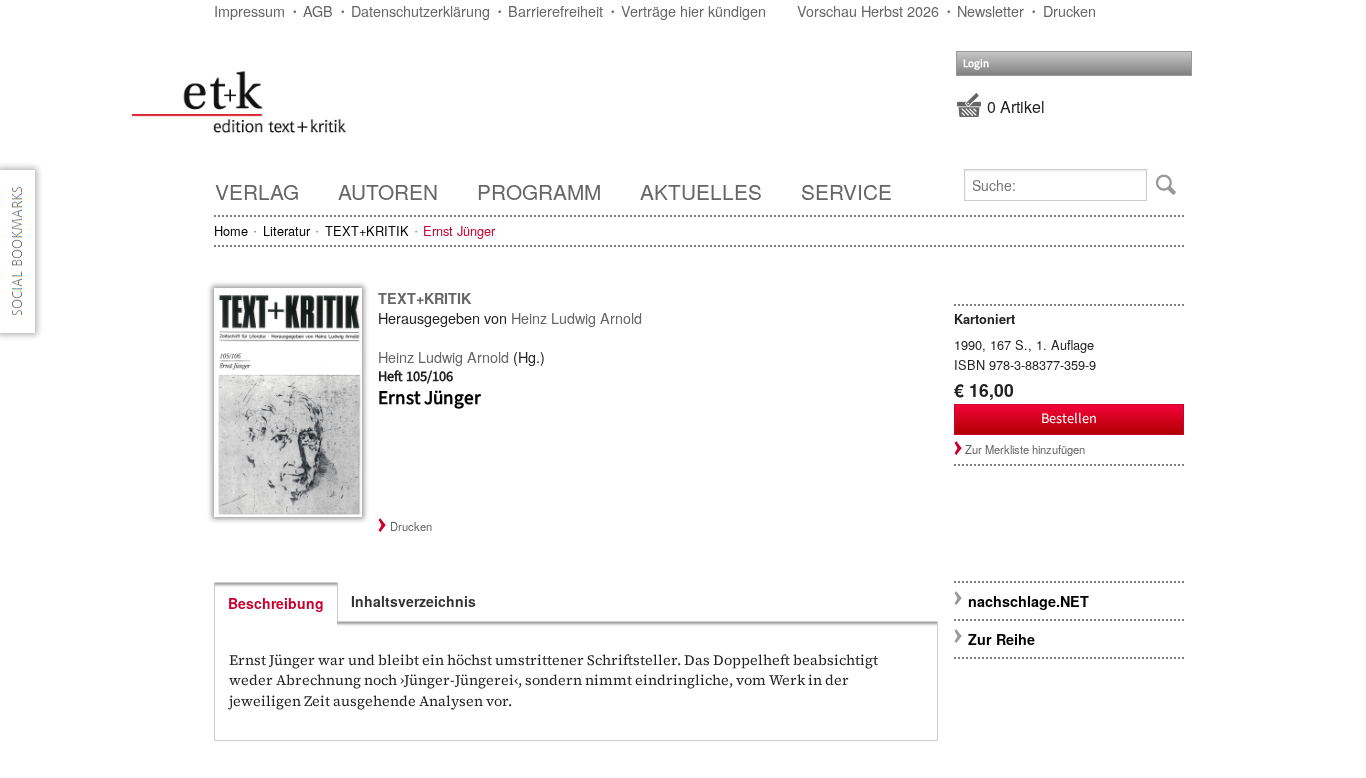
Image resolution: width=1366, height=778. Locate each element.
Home (231, 230)
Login (976, 63)
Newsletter (990, 10)
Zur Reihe (1001, 639)
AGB (318, 10)
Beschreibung (276, 603)
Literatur (286, 230)
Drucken (1069, 10)
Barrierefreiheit (555, 10)
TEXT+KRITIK (367, 230)
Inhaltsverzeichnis (413, 601)
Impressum (249, 10)
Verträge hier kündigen (693, 10)
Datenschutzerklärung (420, 10)
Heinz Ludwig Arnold (576, 317)
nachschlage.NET (1028, 601)
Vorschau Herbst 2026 (868, 10)
